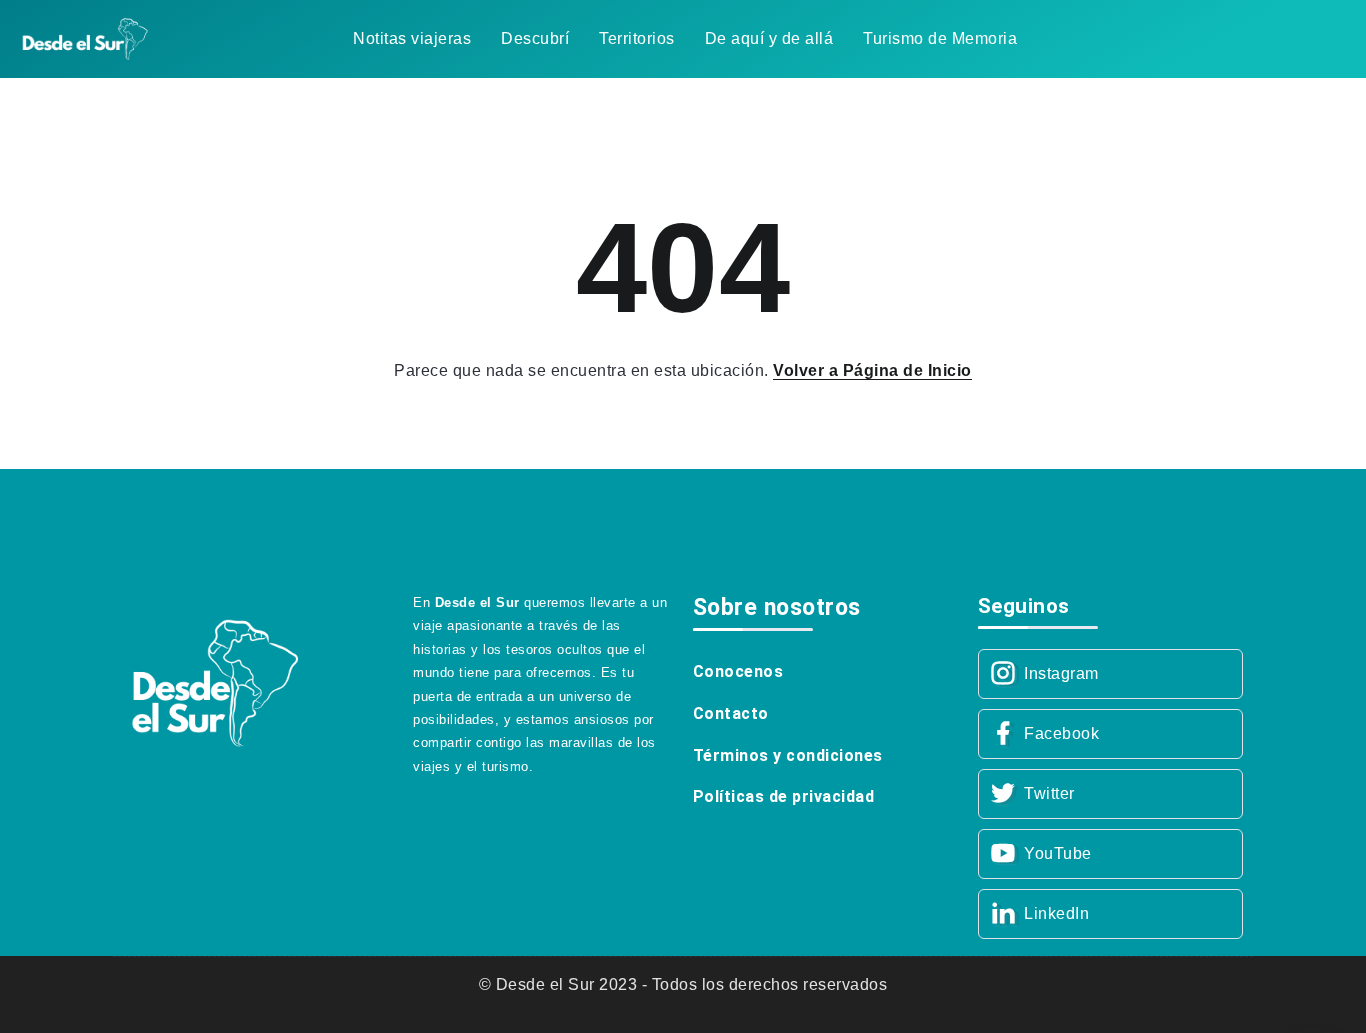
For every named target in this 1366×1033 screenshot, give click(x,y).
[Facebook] (1110, 734)
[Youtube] (1110, 854)
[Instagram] (1110, 674)
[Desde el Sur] (85, 37)
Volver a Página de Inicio (872, 370)
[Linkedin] (1110, 914)
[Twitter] (1110, 794)
